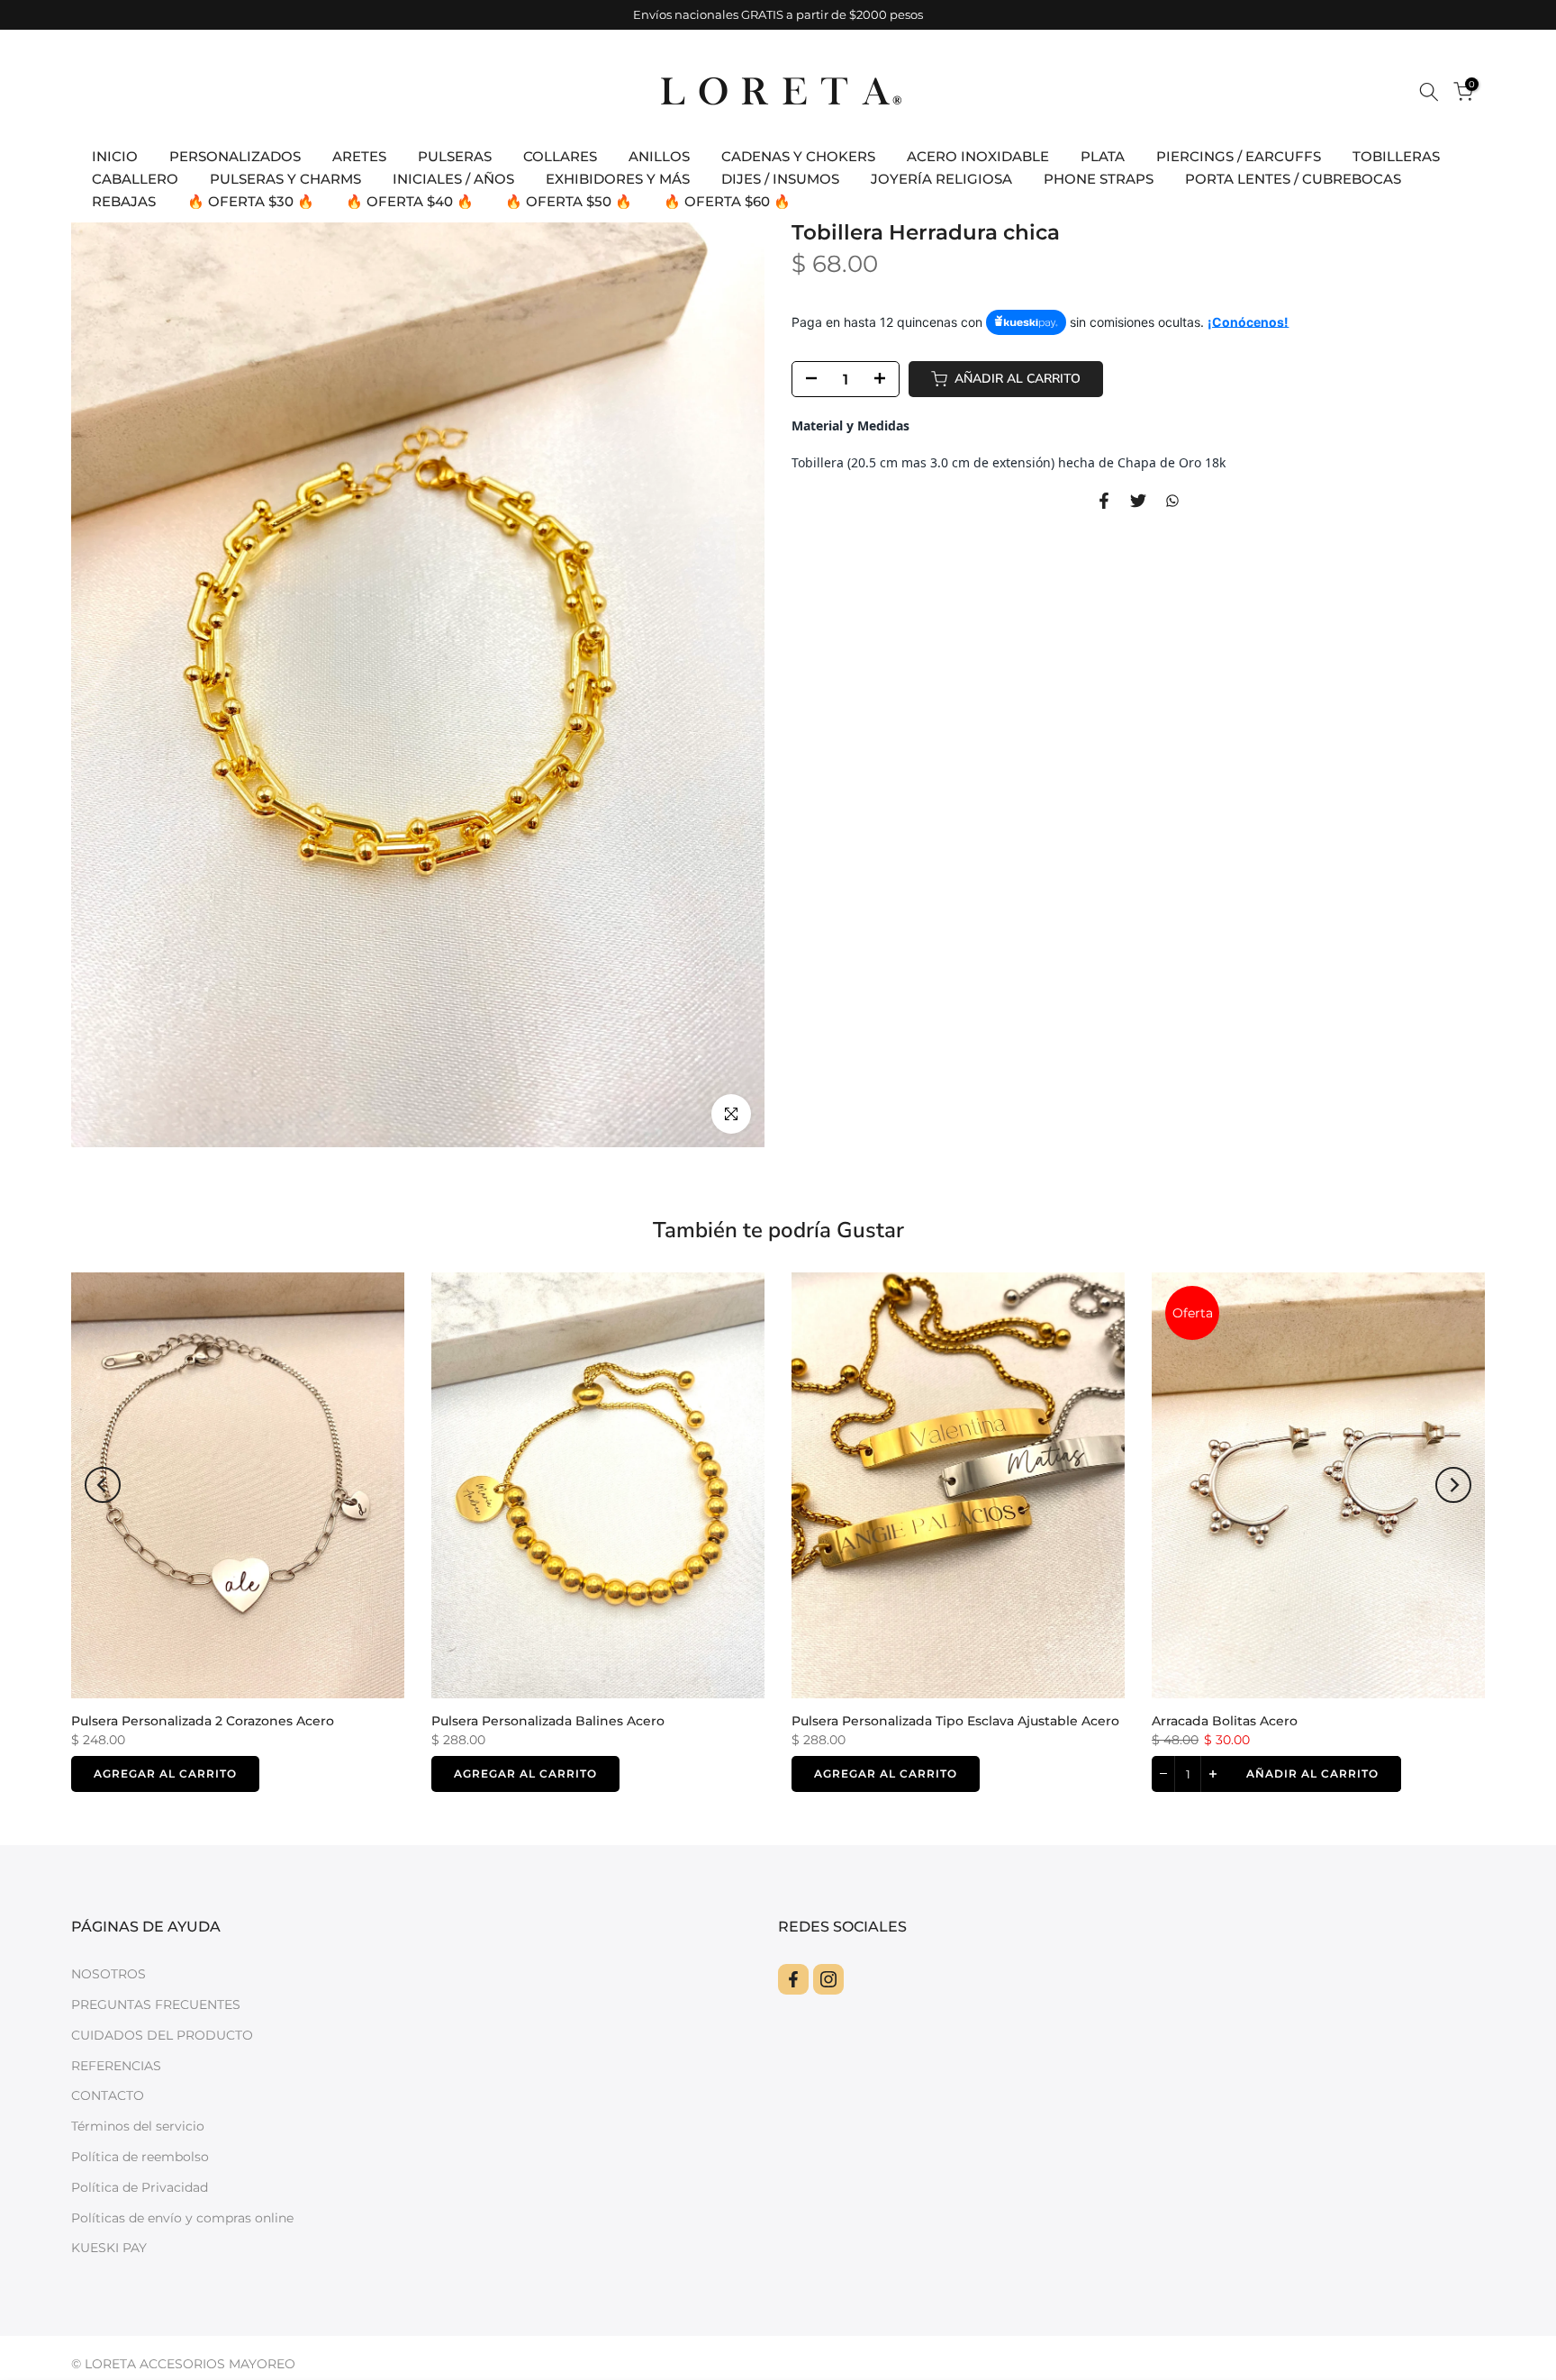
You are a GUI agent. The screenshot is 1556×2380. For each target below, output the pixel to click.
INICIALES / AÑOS (453, 179)
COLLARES (560, 156)
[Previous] (103, 1485)
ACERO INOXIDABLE (978, 156)
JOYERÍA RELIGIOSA (941, 179)
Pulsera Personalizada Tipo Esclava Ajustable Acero (955, 1720)
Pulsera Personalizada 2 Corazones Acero (203, 1720)
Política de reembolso (140, 2157)
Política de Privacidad (140, 2187)
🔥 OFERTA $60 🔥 (727, 201)
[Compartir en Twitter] (1138, 501)
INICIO (115, 156)
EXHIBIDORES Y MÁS (618, 179)
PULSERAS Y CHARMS (285, 179)
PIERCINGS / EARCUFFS (1239, 156)
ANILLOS (659, 156)
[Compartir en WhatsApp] (1172, 501)
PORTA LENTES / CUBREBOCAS (1293, 179)
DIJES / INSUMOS (780, 179)
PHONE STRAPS (1099, 179)
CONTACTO (108, 2095)
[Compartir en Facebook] (1104, 501)
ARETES (359, 156)
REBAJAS (124, 201)
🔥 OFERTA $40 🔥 (410, 201)
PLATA (1103, 156)
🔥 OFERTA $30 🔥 (251, 201)
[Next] (1453, 1485)
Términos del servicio (138, 2126)
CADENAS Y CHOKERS (798, 156)
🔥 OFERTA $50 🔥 (569, 201)
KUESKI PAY (109, 2248)
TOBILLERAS (1396, 156)
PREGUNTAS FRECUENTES (156, 2004)
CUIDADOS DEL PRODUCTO (162, 2035)
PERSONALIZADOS (235, 156)
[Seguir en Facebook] (793, 1979)
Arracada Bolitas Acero (1225, 1720)
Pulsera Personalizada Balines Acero (548, 1720)
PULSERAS (455, 156)
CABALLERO (135, 179)
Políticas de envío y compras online (182, 2218)
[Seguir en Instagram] (828, 1979)
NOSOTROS (109, 1974)
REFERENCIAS (116, 2066)
